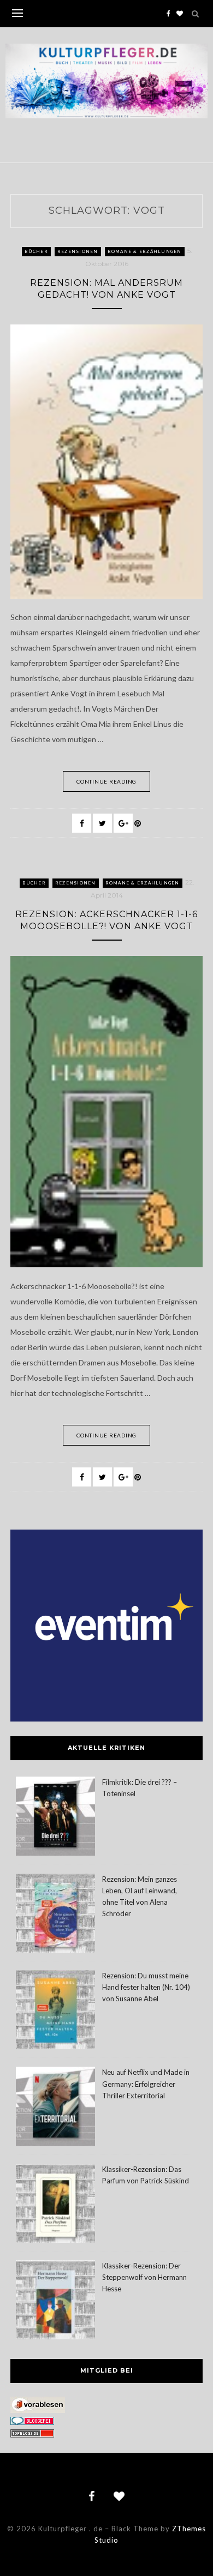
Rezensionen (78, 251)
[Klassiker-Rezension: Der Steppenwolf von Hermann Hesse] (55, 2301)
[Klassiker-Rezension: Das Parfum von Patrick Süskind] (55, 2205)
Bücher (36, 251)
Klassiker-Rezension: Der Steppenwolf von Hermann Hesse (144, 2277)
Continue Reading (106, 781)
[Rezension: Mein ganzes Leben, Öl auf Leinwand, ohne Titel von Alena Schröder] (55, 1915)
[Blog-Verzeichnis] (32, 2422)
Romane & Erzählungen (145, 251)
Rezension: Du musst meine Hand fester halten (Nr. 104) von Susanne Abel (146, 1987)
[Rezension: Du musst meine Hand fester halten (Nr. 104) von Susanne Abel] (55, 2011)
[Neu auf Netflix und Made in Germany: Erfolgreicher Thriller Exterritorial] (55, 2108)
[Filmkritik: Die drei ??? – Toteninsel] (55, 1818)
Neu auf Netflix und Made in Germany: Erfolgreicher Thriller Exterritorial (146, 2084)
